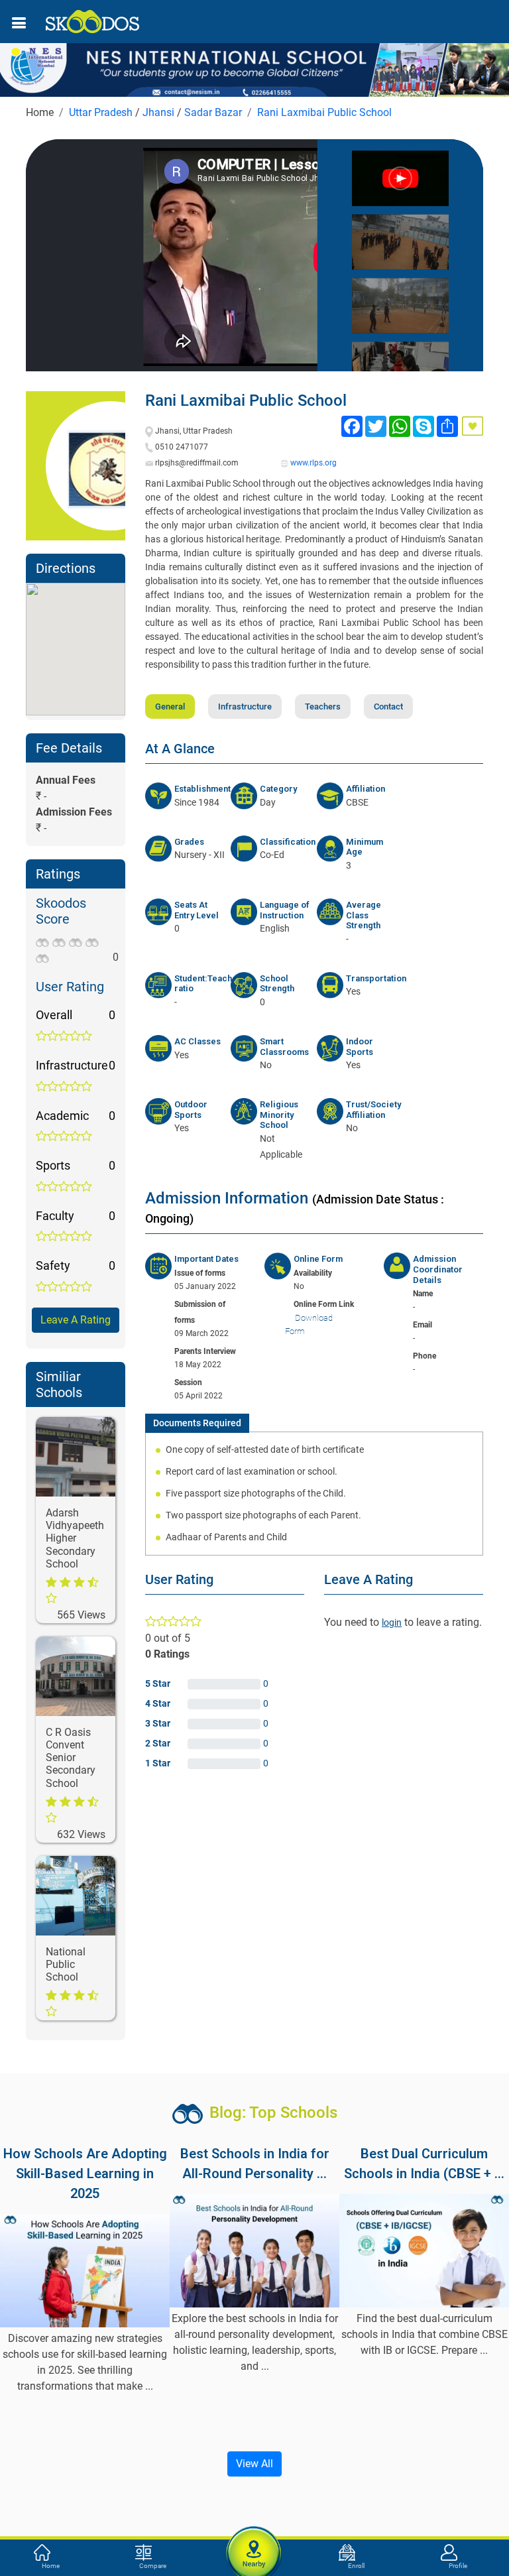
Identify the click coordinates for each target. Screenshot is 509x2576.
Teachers (323, 706)
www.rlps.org (313, 463)
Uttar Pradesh (101, 112)
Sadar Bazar (213, 112)
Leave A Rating (76, 1320)
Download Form (309, 1324)
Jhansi (158, 112)
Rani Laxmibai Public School (324, 112)
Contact (388, 706)
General (170, 706)
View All (254, 2464)
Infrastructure (245, 706)
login (392, 1623)
